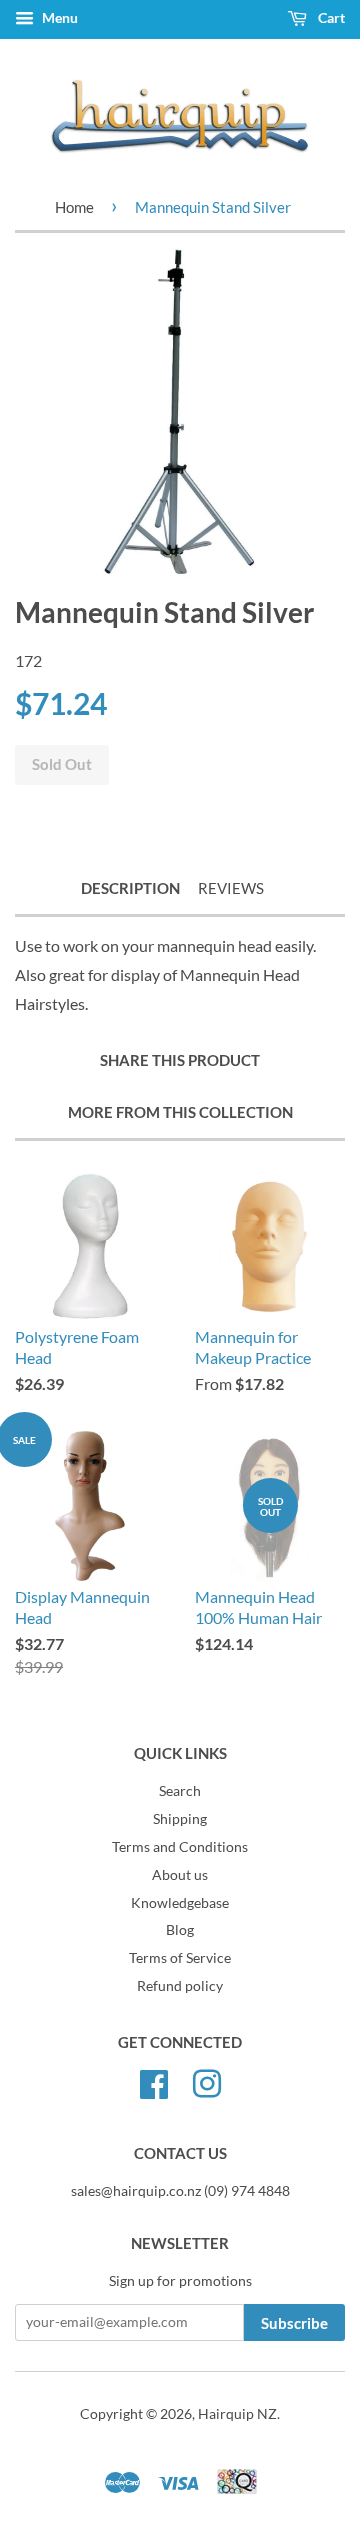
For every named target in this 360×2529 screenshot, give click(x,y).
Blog (180, 1930)
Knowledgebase (180, 1903)
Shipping (180, 1819)
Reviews (231, 888)
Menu (58, 17)
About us (180, 1875)
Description (130, 888)
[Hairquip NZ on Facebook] (154, 2081)
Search (180, 1791)
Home (74, 207)
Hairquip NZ (237, 2414)
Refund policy (180, 1986)
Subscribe (294, 2323)
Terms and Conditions (180, 1847)
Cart (330, 17)
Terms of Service (180, 1958)
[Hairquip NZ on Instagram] (207, 2081)
